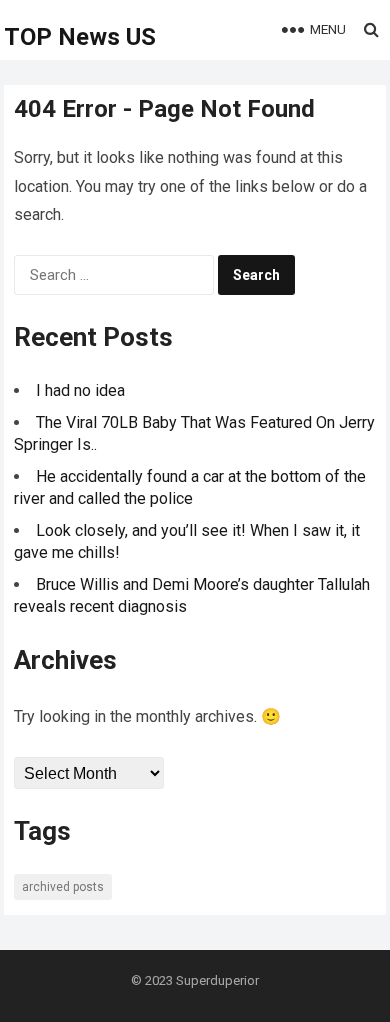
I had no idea (80, 390)
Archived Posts (63, 887)
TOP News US (80, 37)
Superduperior (217, 980)
